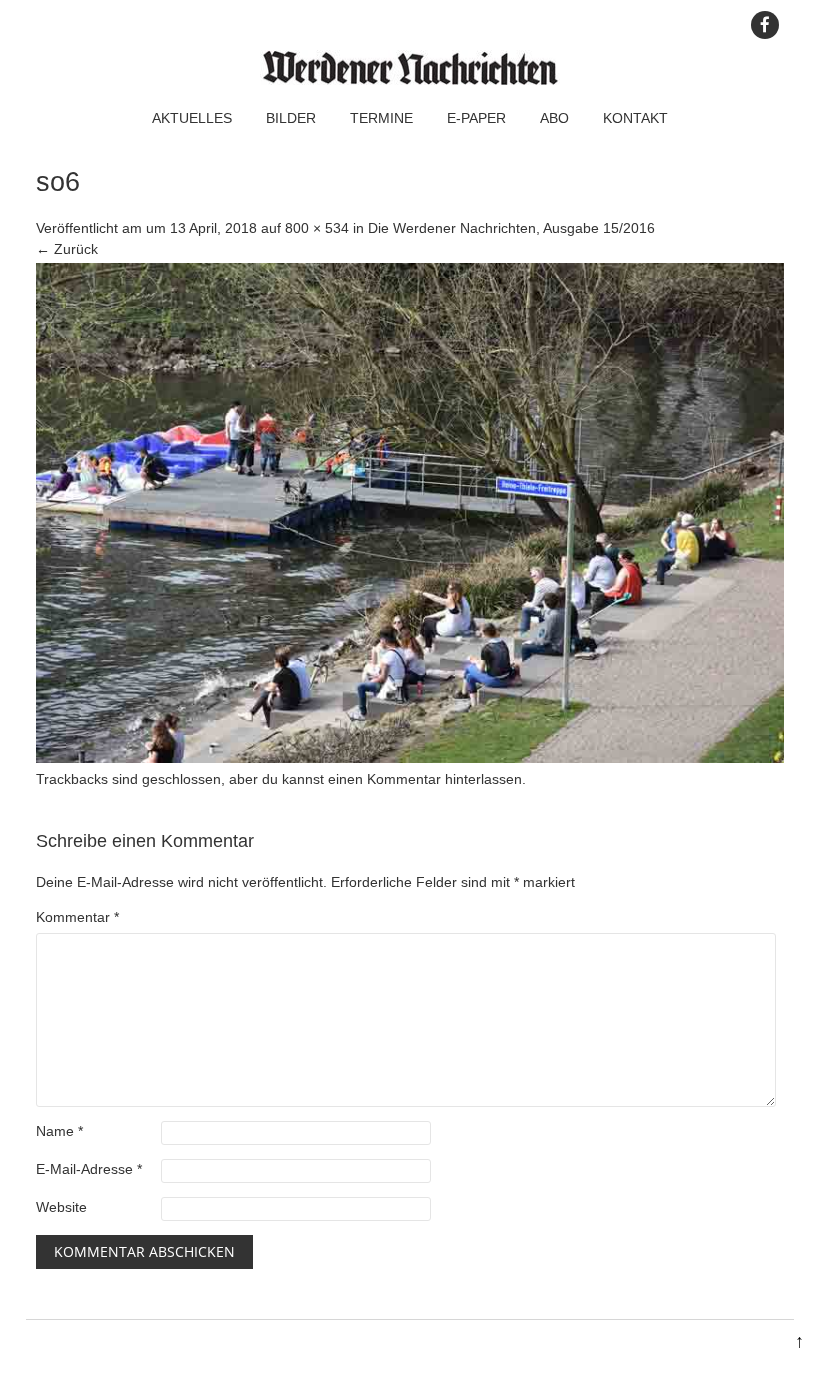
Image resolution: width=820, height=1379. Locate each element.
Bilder (291, 118)
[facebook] (765, 25)
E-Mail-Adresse (89, 1169)
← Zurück (67, 249)
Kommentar (77, 917)
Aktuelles (192, 118)
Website (61, 1207)
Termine (381, 118)
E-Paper (476, 118)
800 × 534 (317, 228)
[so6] (410, 758)
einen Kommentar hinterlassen (425, 779)
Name (59, 1131)
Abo (554, 118)
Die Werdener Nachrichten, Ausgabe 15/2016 (511, 228)
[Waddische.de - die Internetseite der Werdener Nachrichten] (410, 80)
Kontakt (635, 118)
